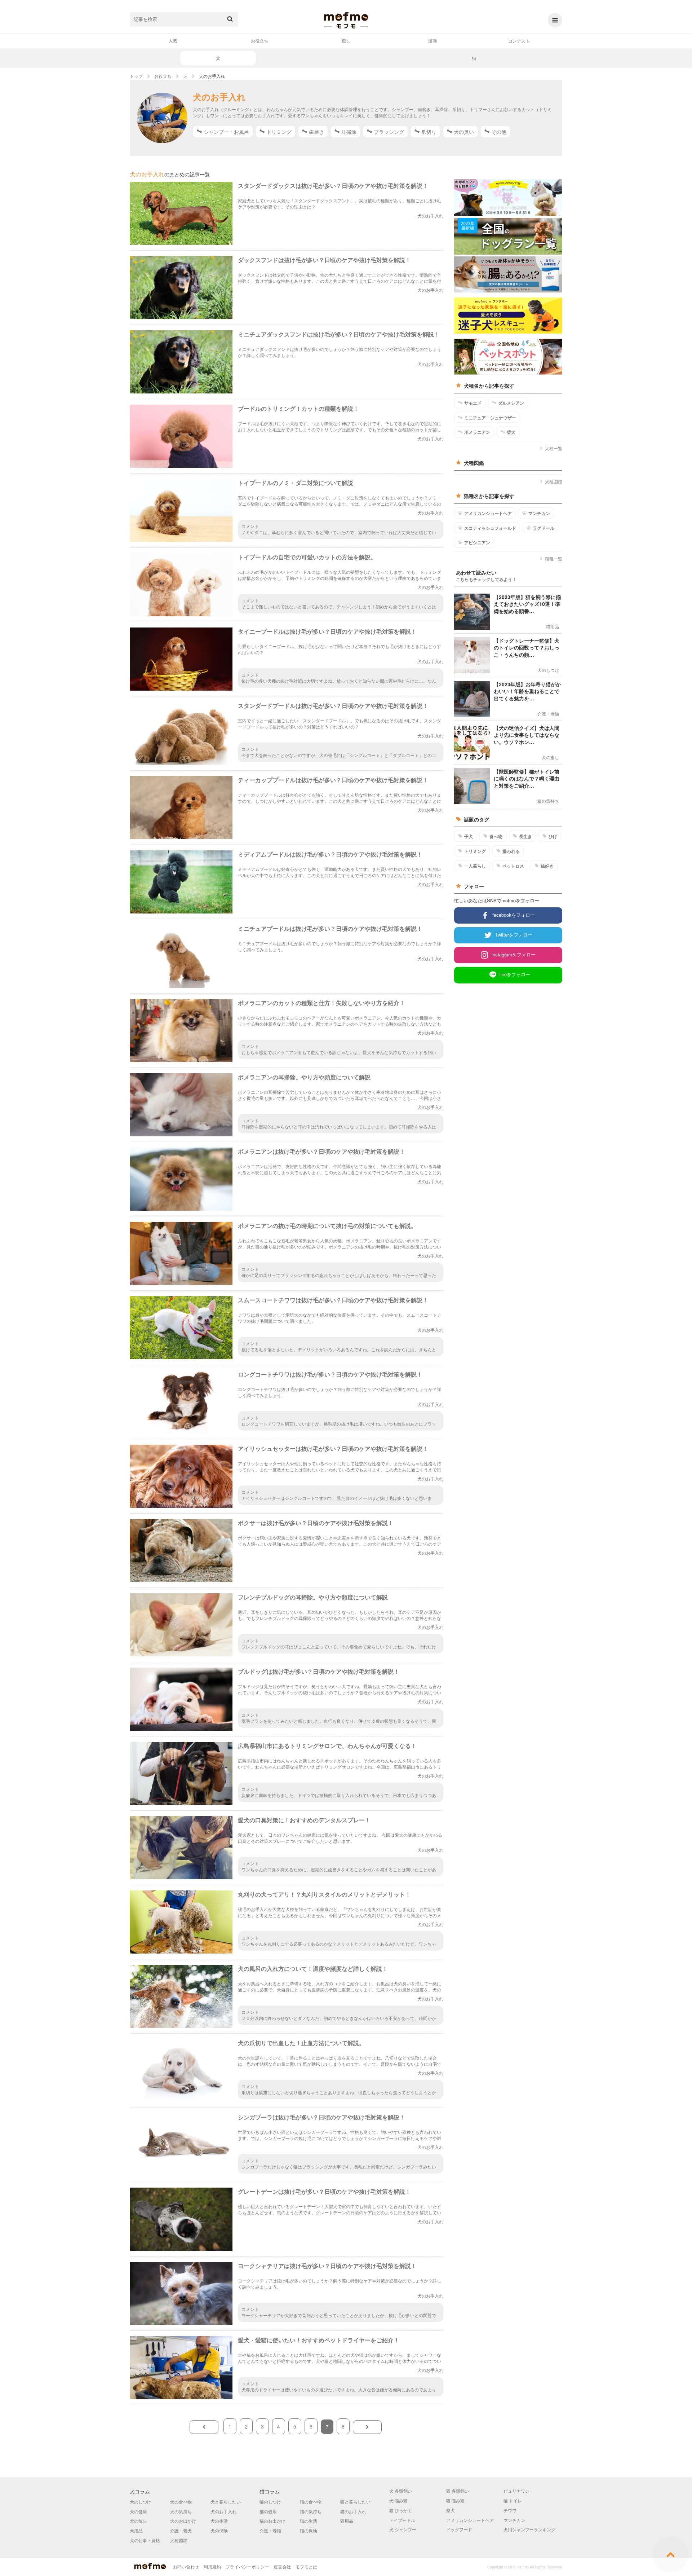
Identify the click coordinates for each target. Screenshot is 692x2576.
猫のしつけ (270, 2502)
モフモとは (306, 2566)
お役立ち (259, 41)
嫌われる (511, 851)
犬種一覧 (554, 448)
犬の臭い (464, 132)
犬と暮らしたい (226, 2502)
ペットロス (513, 866)
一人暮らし (475, 866)
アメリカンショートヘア (488, 513)
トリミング (279, 132)
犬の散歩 (138, 2521)
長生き (525, 836)
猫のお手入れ (353, 2511)
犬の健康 (138, 2511)
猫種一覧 (554, 558)
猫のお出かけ (272, 2521)
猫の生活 (309, 2521)
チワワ (510, 2510)
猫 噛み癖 (455, 2500)
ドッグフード (459, 2529)
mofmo (346, 20)
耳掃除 (349, 132)
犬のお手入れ (223, 2511)
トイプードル (402, 2520)
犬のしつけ (141, 2502)
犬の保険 (219, 2530)
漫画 (432, 41)
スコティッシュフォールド (490, 528)
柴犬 (511, 432)
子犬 (469, 836)
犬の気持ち (181, 2511)
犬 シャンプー (403, 2529)
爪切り (429, 132)
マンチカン (539, 513)
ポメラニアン (477, 432)
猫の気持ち (311, 2511)
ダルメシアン (511, 403)
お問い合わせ (186, 2566)
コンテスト (519, 41)
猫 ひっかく (401, 2510)
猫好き (547, 866)
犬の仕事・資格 (145, 2540)
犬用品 (136, 2530)
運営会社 (282, 2566)
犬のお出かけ (183, 2521)
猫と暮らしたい (355, 2502)
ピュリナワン (516, 2491)
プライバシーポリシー (247, 2566)
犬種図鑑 (554, 481)
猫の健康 (268, 2511)
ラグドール (544, 528)
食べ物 (496, 836)
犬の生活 (219, 2521)
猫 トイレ (513, 2500)
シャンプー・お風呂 (226, 132)
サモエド (473, 403)
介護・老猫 (270, 2530)
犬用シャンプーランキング (529, 2529)
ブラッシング (389, 132)
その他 (499, 132)
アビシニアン (477, 542)
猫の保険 (309, 2530)
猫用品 (347, 2521)
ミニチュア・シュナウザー (490, 418)
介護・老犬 (181, 2530)
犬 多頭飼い (401, 2491)
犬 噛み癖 (398, 2500)
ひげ (553, 836)
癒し (346, 41)
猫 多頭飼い (458, 2491)
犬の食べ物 (181, 2502)
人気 (173, 41)
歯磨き (316, 132)
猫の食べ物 (311, 2502)
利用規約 (212, 2566)
